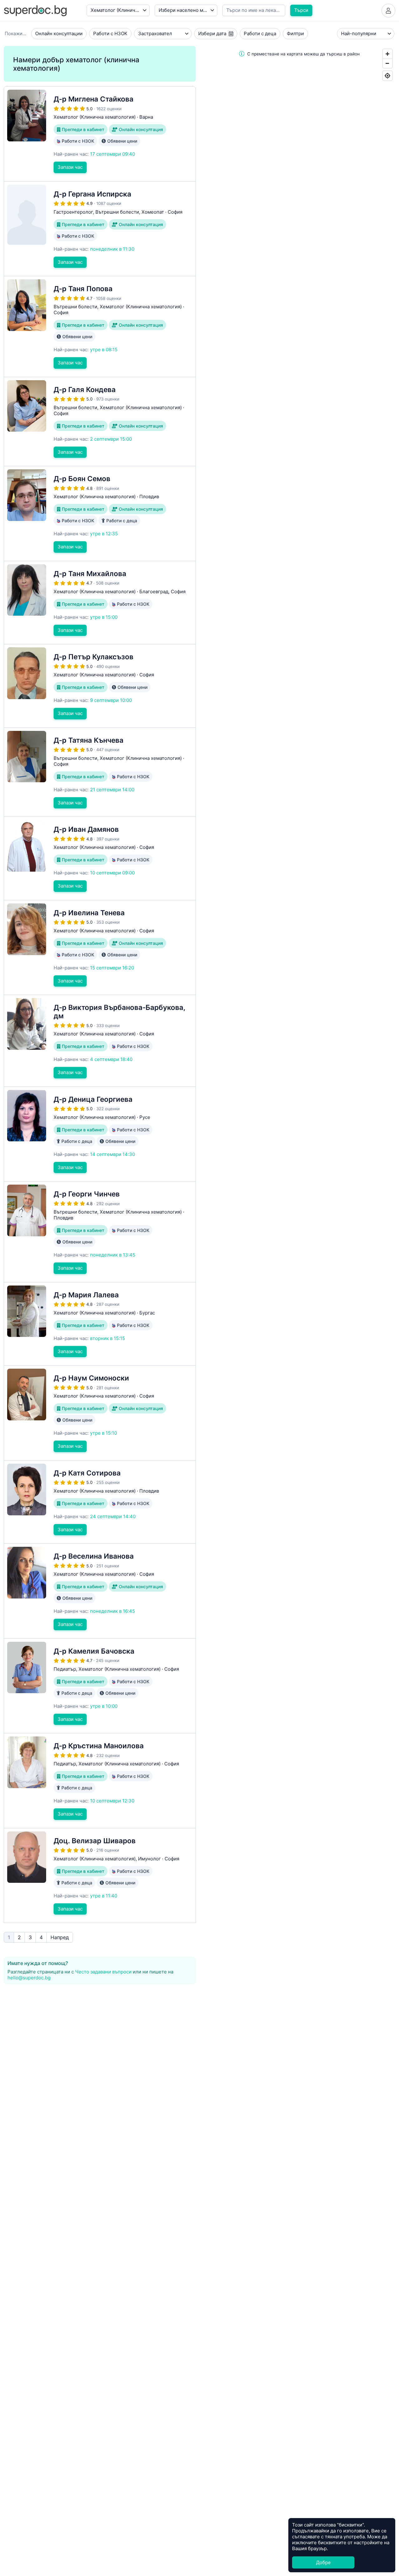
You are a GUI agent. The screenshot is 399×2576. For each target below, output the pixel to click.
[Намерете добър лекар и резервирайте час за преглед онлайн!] (35, 10)
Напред (60, 1937)
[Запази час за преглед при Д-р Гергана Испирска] (100, 229)
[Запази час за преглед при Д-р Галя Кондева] (100, 422)
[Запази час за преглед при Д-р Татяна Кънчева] (100, 772)
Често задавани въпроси (103, 1972)
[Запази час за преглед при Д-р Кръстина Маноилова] (100, 1781)
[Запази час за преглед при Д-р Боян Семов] (100, 514)
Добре (323, 2562)
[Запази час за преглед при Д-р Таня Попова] (100, 327)
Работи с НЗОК (110, 33)
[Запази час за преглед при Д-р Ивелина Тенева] (100, 948)
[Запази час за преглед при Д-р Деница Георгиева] (100, 1134)
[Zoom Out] (387, 63)
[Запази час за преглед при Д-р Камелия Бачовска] (100, 1686)
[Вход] (388, 11)
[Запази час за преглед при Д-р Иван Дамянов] (100, 858)
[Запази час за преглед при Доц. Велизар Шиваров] (100, 1876)
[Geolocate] (387, 76)
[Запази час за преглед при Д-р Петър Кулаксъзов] (100, 686)
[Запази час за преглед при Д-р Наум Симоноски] (100, 1413)
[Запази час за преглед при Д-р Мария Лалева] (100, 1324)
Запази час (70, 167)
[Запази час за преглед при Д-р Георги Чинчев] (100, 1232)
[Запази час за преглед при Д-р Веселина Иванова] (100, 1591)
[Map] (299, 819)
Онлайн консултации (59, 33)
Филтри (295, 33)
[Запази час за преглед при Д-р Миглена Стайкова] (100, 134)
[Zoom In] (387, 54)
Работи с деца (260, 33)
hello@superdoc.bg (29, 1978)
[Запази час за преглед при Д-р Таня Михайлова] (100, 603)
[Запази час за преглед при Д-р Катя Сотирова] (100, 1502)
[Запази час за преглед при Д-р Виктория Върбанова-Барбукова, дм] (100, 1041)
